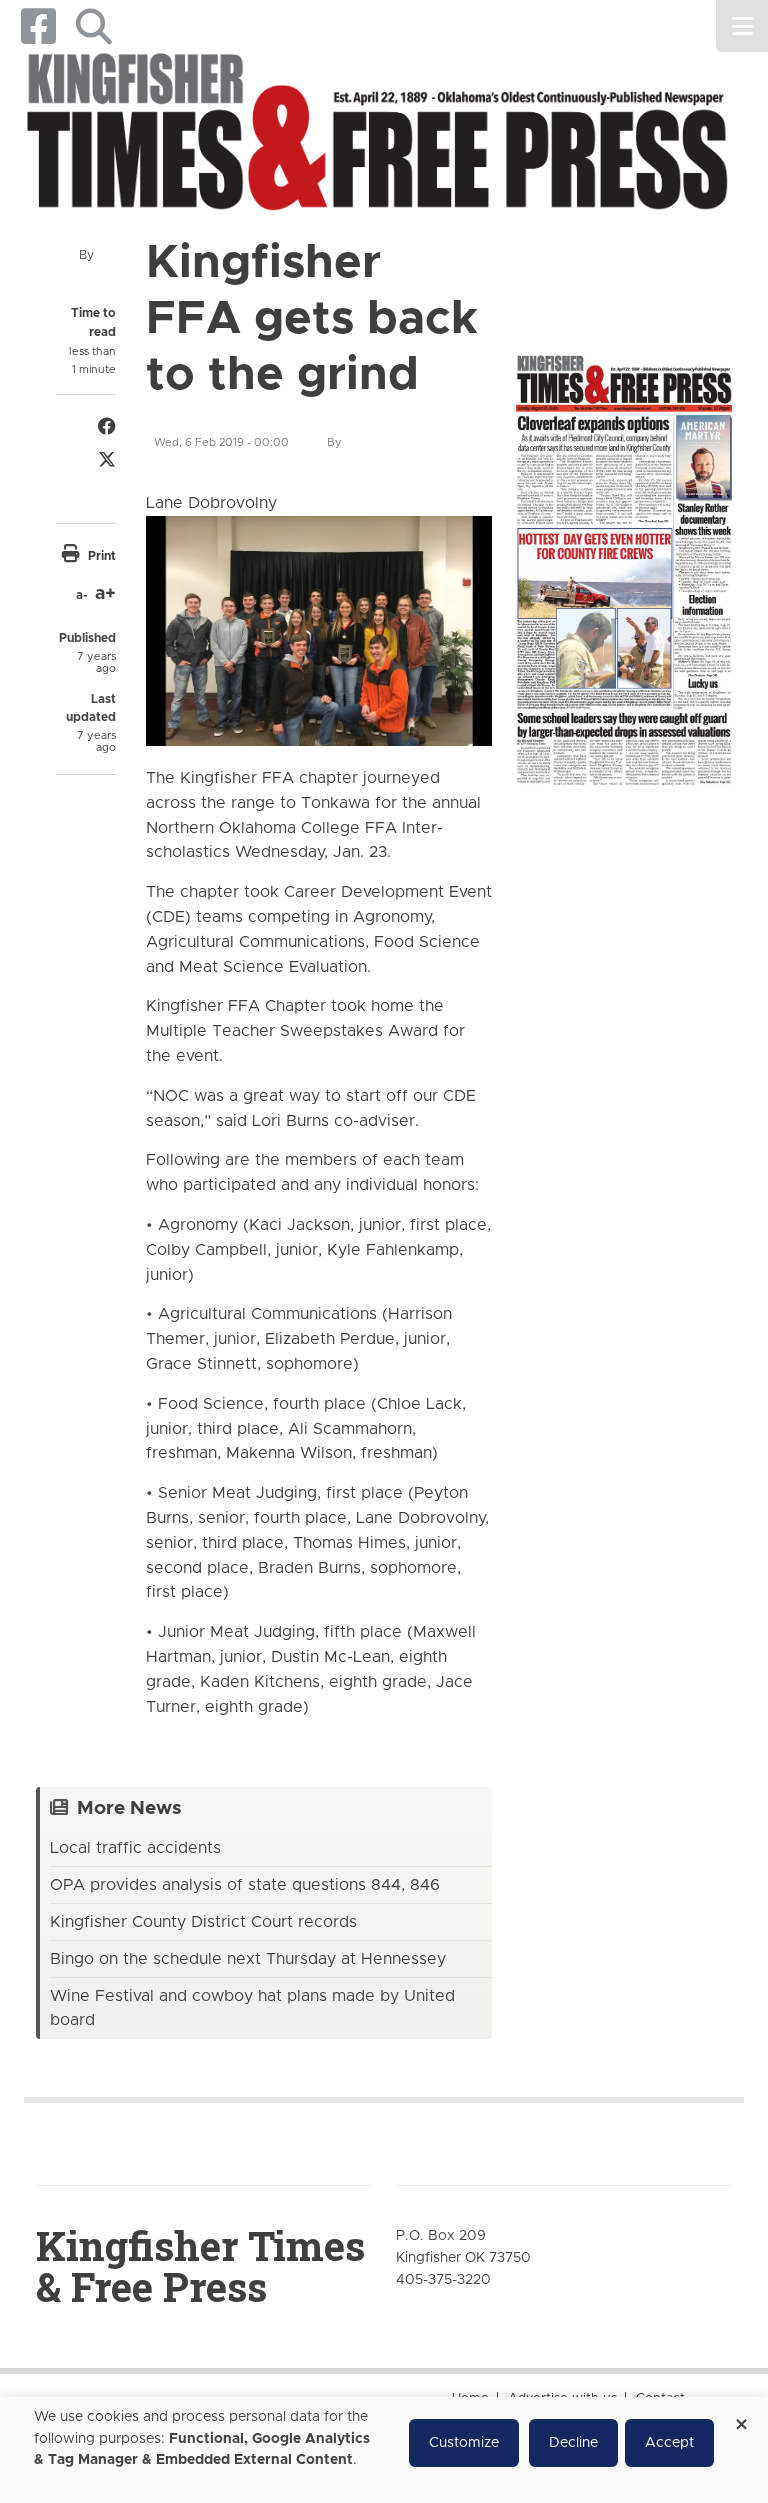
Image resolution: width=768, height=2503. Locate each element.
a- (81, 595)
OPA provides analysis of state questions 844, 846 (245, 1885)
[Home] (376, 135)
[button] (93, 26)
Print (102, 556)
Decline (573, 2443)
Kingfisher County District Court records (203, 1922)
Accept (669, 2443)
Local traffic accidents (135, 1848)
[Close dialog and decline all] (741, 2417)
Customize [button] (464, 2443)
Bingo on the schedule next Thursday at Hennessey (248, 1959)
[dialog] (384, 2450)
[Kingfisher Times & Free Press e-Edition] (624, 561)
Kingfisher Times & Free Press (200, 2266)
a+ (105, 594)
